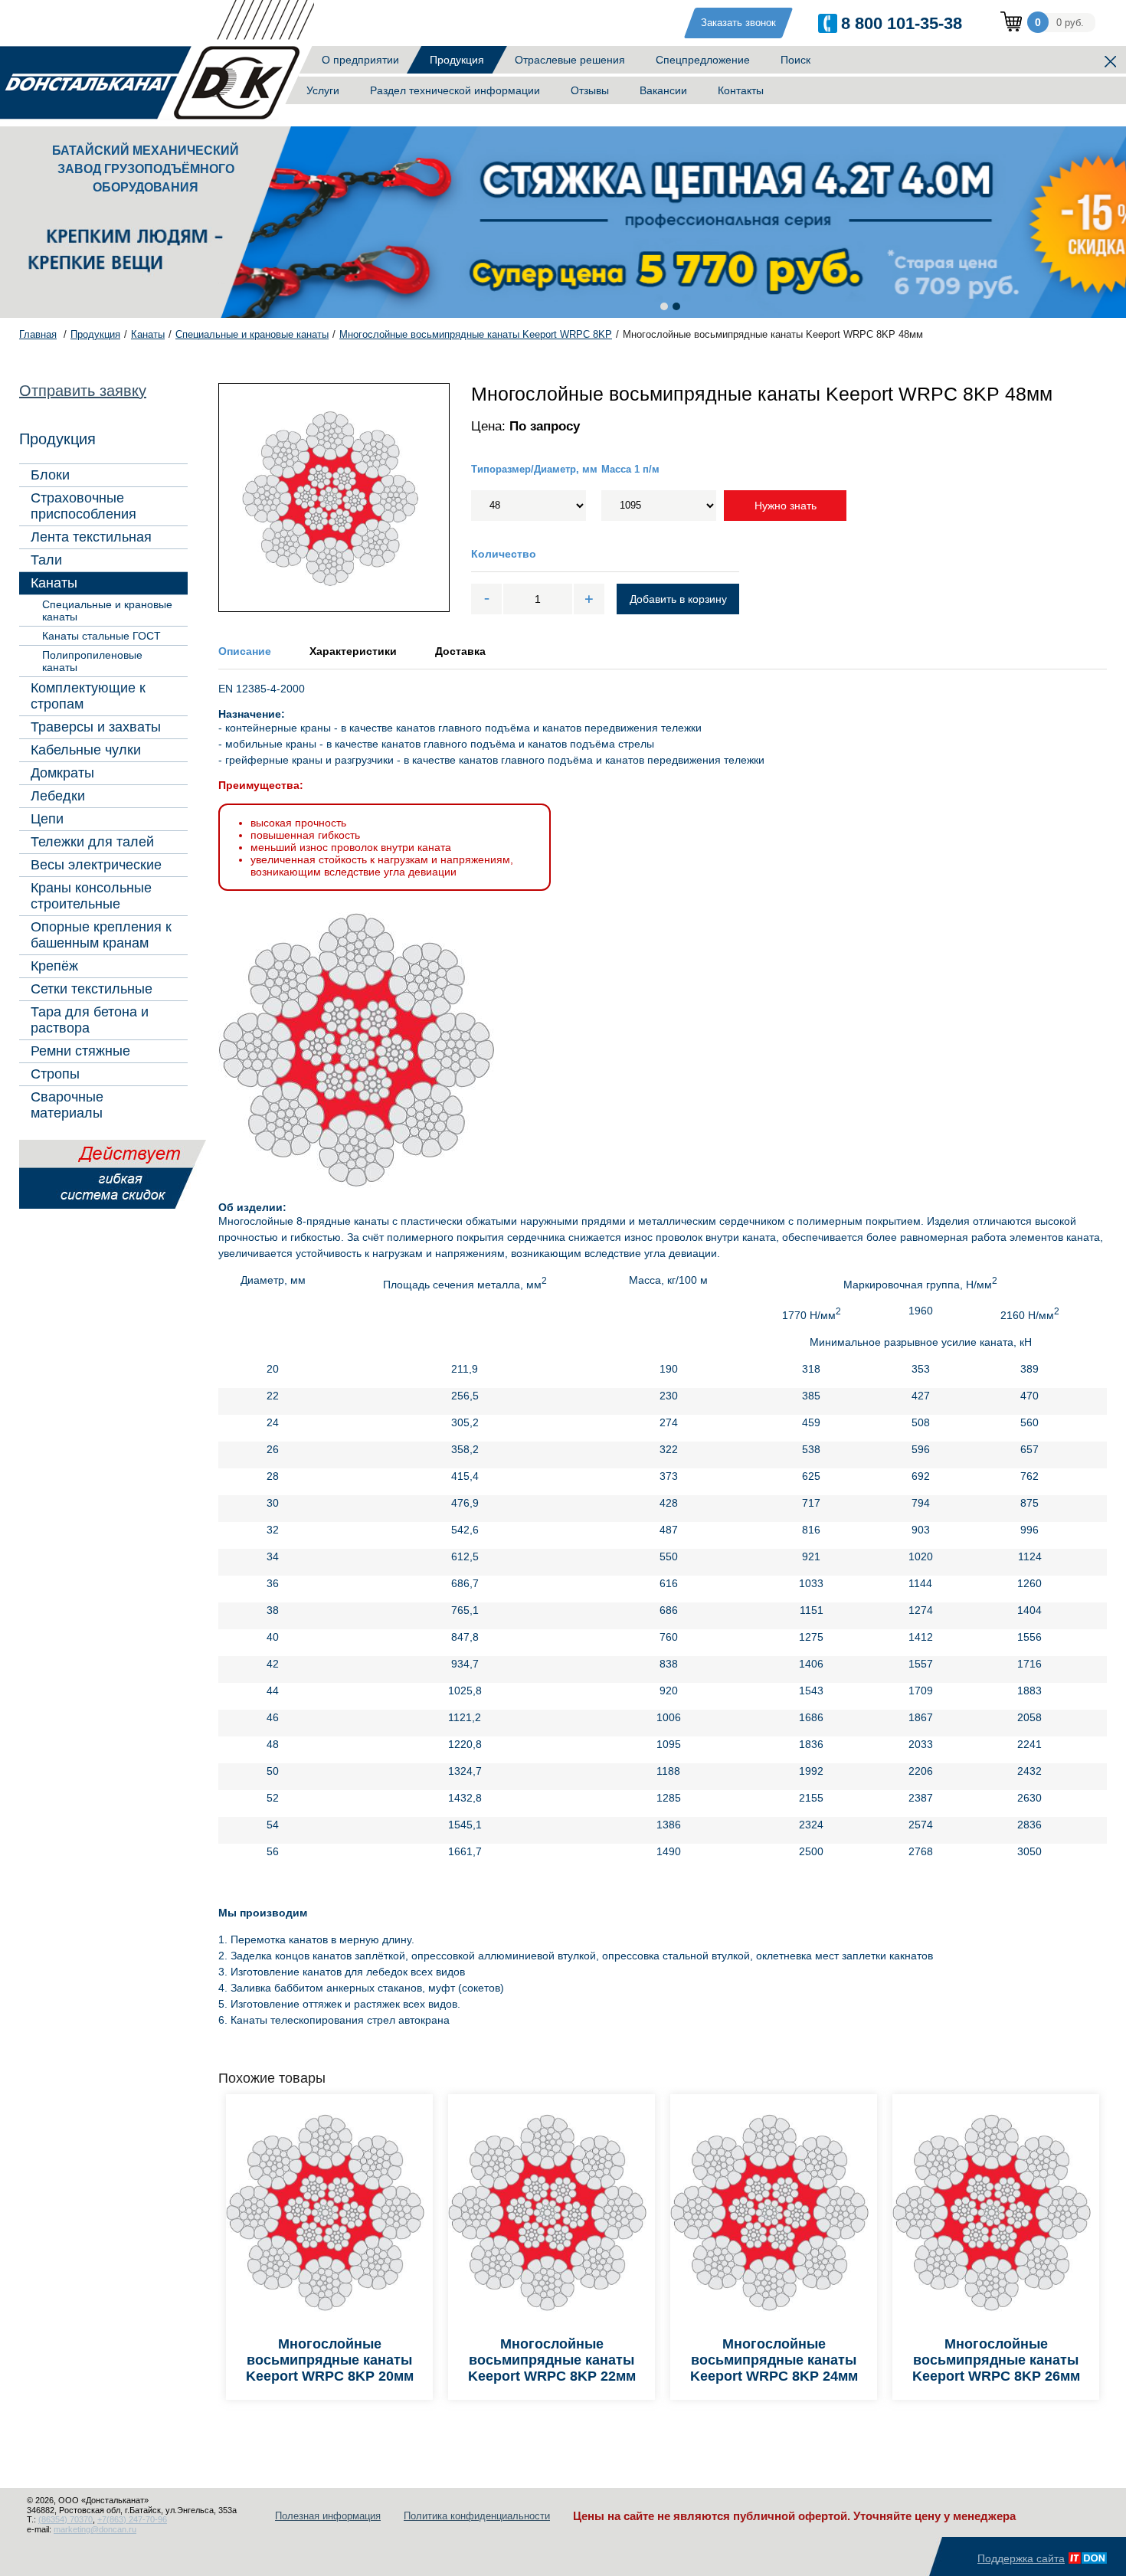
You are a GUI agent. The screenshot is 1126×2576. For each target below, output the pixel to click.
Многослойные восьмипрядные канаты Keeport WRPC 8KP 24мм (774, 2360)
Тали (46, 560)
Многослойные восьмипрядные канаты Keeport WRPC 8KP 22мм (552, 2360)
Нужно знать (786, 506)
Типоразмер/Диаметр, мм (534, 469)
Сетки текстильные (92, 989)
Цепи (47, 819)
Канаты (54, 583)
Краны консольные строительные (91, 896)
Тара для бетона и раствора (90, 1020)
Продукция (457, 60)
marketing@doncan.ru (95, 2529)
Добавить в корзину (678, 599)
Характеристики (353, 651)
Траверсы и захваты (96, 727)
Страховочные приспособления (83, 506)
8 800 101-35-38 (902, 23)
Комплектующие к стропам (88, 696)
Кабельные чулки (86, 750)
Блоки (50, 475)
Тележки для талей (92, 842)
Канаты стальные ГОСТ (101, 636)
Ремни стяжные (80, 1051)
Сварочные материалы (67, 1105)
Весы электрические (96, 865)
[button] (664, 306)
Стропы (55, 1074)
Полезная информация (328, 2516)
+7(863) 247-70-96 (132, 2519)
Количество (504, 554)
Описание (245, 651)
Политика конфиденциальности (477, 2516)
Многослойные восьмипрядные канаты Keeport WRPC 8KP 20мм (330, 2360)
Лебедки (58, 796)
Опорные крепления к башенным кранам (101, 935)
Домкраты (62, 773)
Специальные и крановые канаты (107, 610)
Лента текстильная (91, 537)
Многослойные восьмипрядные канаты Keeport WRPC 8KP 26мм (996, 2360)
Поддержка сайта (1021, 2558)
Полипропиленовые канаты (92, 661)
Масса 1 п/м (630, 469)
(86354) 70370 (65, 2519)
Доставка (460, 651)
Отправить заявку (83, 391)
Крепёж (54, 966)
